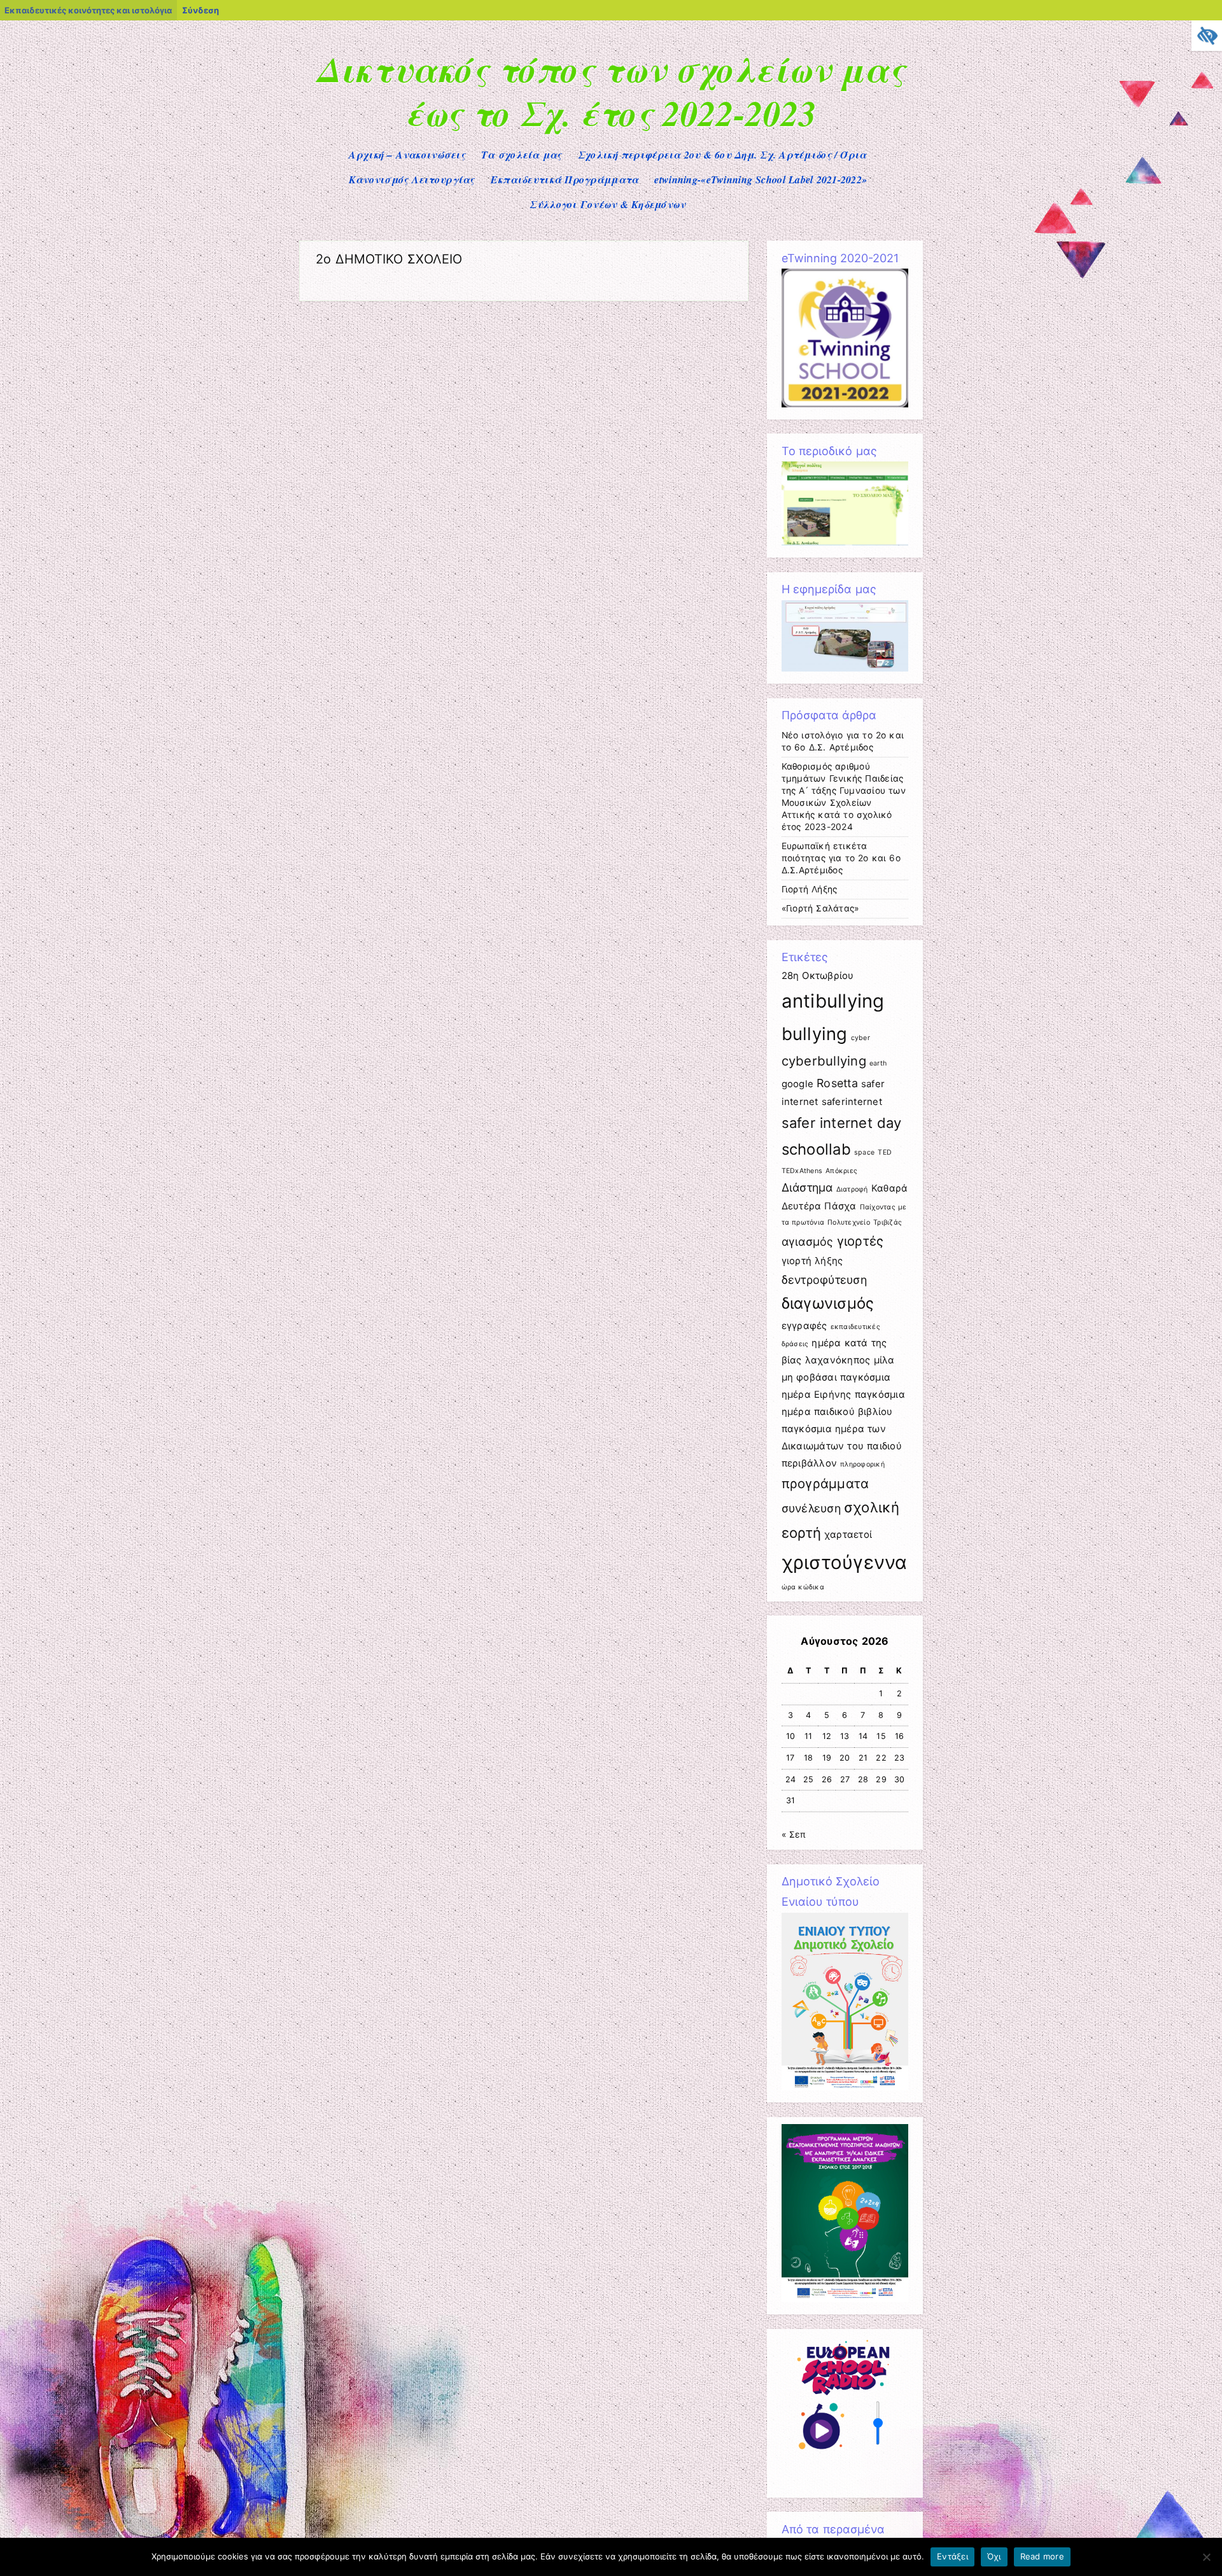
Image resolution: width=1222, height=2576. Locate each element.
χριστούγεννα (845, 1562)
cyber (860, 1038)
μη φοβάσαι (809, 1377)
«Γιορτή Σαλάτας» (820, 908)
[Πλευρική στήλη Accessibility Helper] (1207, 36)
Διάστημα (807, 1187)
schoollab (816, 1149)
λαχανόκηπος (838, 1360)
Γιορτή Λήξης (810, 889)
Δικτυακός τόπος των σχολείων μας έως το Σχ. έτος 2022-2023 (611, 91)
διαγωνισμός (828, 1303)
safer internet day (842, 1123)
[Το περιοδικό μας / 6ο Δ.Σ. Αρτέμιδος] (845, 542)
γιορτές (860, 1241)
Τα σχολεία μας (522, 155)
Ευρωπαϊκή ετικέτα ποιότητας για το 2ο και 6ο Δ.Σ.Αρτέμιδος (841, 858)
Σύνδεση (200, 10)
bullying (815, 1034)
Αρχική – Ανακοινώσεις (407, 155)
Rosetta (837, 1083)
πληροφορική (862, 1464)
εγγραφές (804, 1326)
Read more (1042, 2556)
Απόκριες (841, 1171)
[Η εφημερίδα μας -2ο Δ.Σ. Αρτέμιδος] (845, 668)
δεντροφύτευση (824, 1280)
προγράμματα (825, 1483)
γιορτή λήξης (812, 1261)
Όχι (994, 2556)
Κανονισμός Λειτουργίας (412, 179)
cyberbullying (824, 1061)
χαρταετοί (848, 1534)
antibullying (833, 1001)
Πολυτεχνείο (849, 1222)
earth (878, 1063)
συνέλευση (811, 1508)
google (798, 1084)
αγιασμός (808, 1242)
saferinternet (852, 1101)
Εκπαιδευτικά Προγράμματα (565, 179)
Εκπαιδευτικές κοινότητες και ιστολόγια (88, 10)
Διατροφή (852, 1189)
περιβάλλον (810, 1463)
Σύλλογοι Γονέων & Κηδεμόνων (607, 204)
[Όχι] (1206, 2557)
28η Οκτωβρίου (818, 975)
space (864, 1152)
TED (885, 1152)
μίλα (884, 1360)
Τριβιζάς (888, 1222)
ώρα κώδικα (803, 1587)
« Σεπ (794, 1834)
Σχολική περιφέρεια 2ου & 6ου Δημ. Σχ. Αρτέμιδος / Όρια (722, 155)
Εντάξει (952, 2556)
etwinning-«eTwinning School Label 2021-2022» (761, 179)
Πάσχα (840, 1206)
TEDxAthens (802, 1171)
